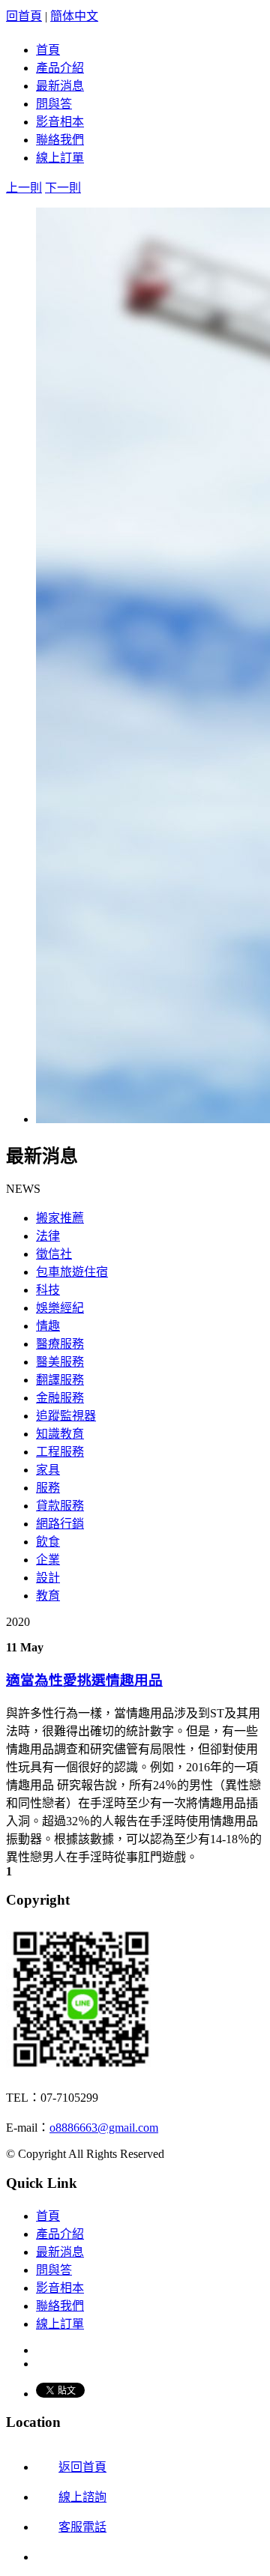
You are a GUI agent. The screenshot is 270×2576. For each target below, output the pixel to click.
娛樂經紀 (60, 1308)
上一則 (24, 188)
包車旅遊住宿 (72, 1272)
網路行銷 (60, 1524)
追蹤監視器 (66, 1416)
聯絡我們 (60, 140)
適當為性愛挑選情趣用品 (84, 1680)
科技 (48, 1290)
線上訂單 (60, 158)
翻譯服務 (60, 1380)
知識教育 (60, 1434)
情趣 (48, 1326)
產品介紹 (60, 68)
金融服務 (60, 1398)
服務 (48, 1488)
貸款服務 (60, 1506)
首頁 (48, 50)
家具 (48, 1470)
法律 (48, 1236)
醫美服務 (60, 1362)
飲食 (48, 1542)
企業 (48, 1560)
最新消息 (60, 86)
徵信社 (54, 1254)
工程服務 (60, 1452)
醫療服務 (60, 1344)
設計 (48, 1578)
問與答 (54, 104)
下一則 (63, 188)
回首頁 (24, 16)
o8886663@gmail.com (104, 2128)
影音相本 (60, 122)
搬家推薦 (60, 1218)
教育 (48, 1596)
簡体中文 (74, 16)
